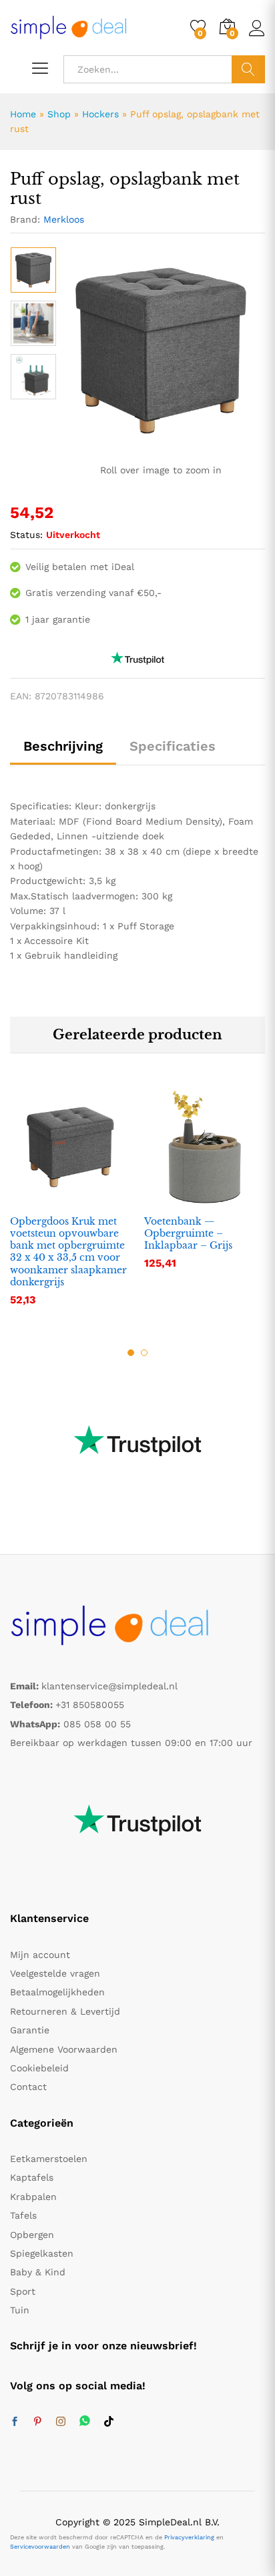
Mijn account (40, 1955)
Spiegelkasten (42, 2253)
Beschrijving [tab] (63, 746)
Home (23, 114)
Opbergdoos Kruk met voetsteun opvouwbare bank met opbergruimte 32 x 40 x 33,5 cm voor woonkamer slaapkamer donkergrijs (68, 1252)
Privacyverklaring (189, 2537)
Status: (26, 535)
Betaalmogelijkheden (57, 1992)
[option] (33, 270)
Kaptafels (32, 2177)
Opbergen (32, 2235)
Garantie (30, 2030)
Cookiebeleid (39, 2068)
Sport (23, 2291)
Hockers (100, 114)
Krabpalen (33, 2197)
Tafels (23, 2215)
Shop (59, 114)
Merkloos (64, 219)
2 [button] (144, 1353)
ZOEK (248, 69)
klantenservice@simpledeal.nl (109, 1686)
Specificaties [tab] (173, 746)
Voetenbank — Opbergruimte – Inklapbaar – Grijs (188, 1233)
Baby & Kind (38, 2272)
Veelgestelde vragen (55, 1973)
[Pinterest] (37, 2422)
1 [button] (131, 1353)
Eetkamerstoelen (49, 2159)
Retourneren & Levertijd (65, 2011)
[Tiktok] (109, 2422)
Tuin (20, 2310)
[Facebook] (15, 2422)
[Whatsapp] (85, 2422)
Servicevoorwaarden (40, 2547)
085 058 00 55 (97, 1724)
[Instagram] (61, 2422)
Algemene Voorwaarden (64, 2049)
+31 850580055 (90, 1705)
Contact (28, 2087)
